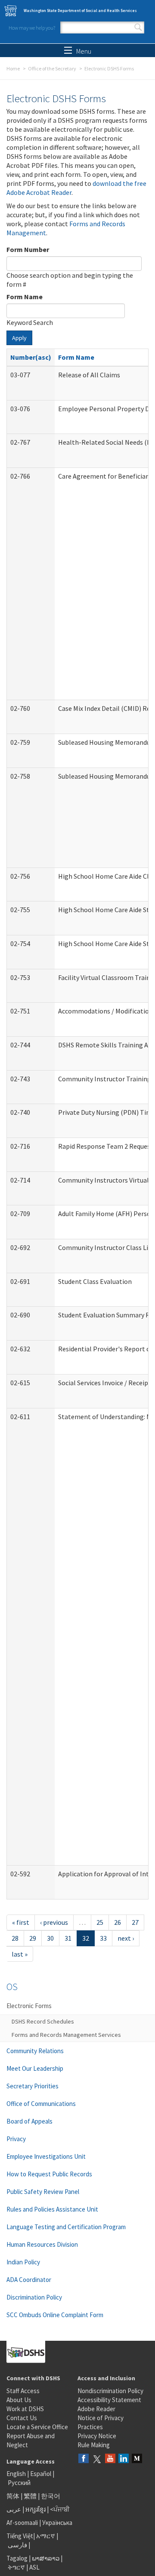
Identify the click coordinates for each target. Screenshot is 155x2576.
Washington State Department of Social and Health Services (80, 11)
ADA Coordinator (29, 2280)
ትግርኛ (16, 2567)
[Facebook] (84, 2459)
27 (135, 1922)
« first (21, 1922)
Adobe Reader (96, 2409)
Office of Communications (41, 2104)
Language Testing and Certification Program (66, 2227)
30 (50, 1938)
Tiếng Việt (20, 2536)
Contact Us (22, 2418)
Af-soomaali (22, 2523)
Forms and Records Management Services (66, 2035)
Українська (57, 2523)
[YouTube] (110, 2459)
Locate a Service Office (37, 2427)
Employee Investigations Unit (46, 2156)
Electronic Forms (29, 2006)
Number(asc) (31, 357)
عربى (14, 2509)
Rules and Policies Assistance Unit (52, 2209)
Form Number (28, 249)
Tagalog (17, 2558)
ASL (34, 2567)
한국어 (51, 2496)
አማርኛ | (47, 2536)
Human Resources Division (42, 2244)
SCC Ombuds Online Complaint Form (55, 2315)
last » (20, 1954)
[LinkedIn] (124, 2459)
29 (33, 1938)
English (17, 2474)
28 (15, 1938)
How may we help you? (32, 28)
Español (41, 2474)
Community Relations (35, 2051)
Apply (19, 338)
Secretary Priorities (33, 2086)
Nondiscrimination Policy (110, 2391)
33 (103, 1938)
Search (138, 27)
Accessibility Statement (109, 2400)
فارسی (17, 2545)
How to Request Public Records (49, 2174)
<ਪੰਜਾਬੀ (60, 2509)
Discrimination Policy (34, 2297)
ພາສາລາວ (46, 2558)
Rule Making (94, 2445)
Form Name (25, 297)
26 (118, 1922)
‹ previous (54, 1922)
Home (13, 68)
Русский (19, 2483)
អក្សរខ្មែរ (36, 2509)
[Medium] (137, 2459)
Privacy (16, 2139)
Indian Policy (23, 2262)
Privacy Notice (97, 2436)
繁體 (31, 2496)
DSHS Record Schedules (43, 2021)
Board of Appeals (29, 2121)
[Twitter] (97, 2459)
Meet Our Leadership (35, 2068)
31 (68, 1938)
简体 (13, 2496)
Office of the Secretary (52, 68)
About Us (19, 2400)
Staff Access (23, 2391)
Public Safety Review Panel (43, 2192)
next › (126, 1938)
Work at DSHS (25, 2409)
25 (100, 1922)
